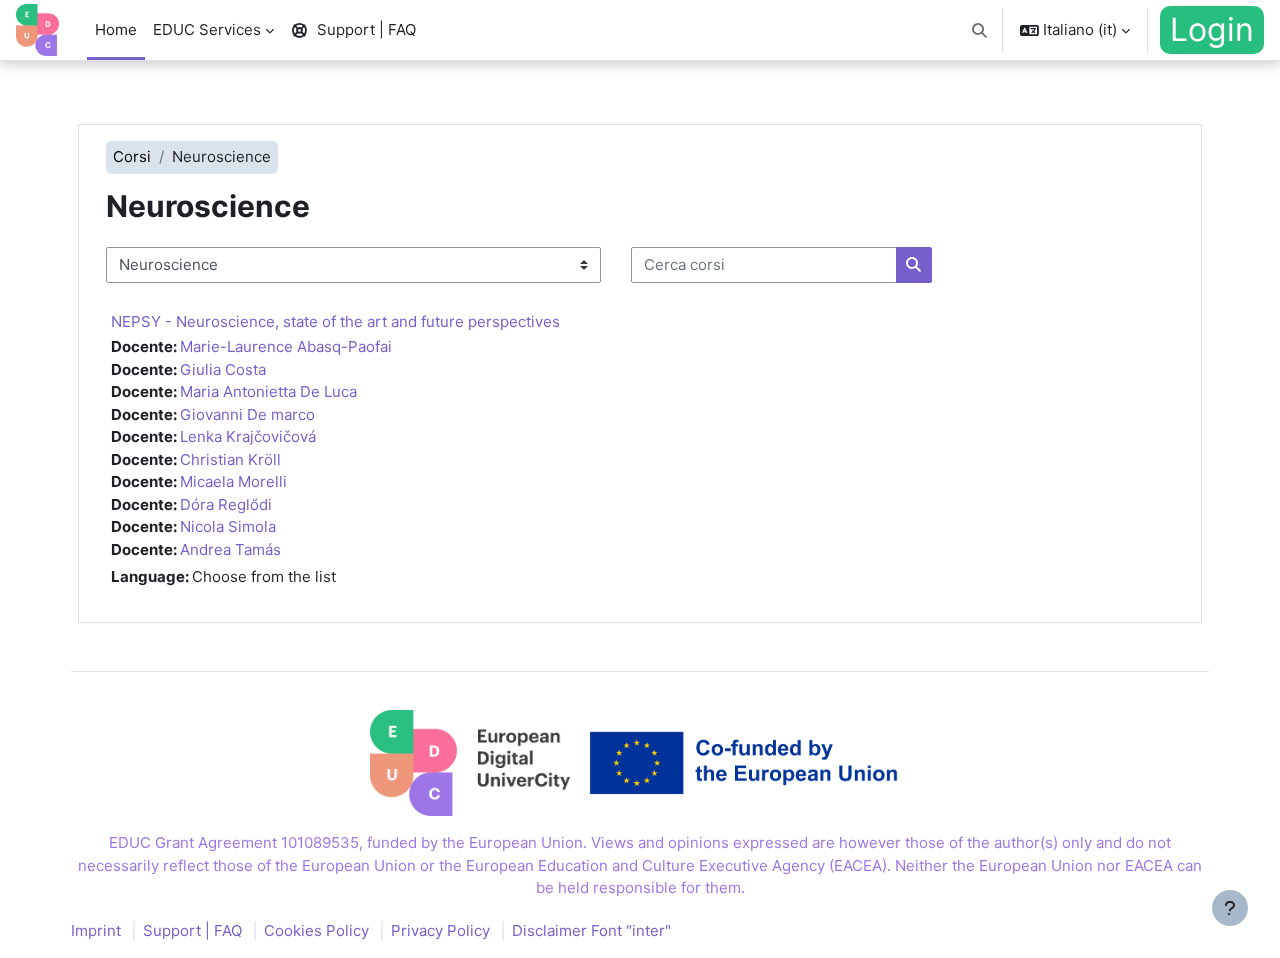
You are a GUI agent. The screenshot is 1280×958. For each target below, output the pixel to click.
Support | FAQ (192, 930)
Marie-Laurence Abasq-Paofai (286, 346)
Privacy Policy (440, 930)
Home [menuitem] (116, 29)
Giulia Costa (223, 369)
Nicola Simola (228, 526)
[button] (980, 30)
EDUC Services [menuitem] (207, 29)
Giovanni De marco (247, 414)
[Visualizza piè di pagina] (1230, 908)
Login (1212, 29)
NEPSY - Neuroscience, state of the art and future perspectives (335, 321)
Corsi (132, 156)
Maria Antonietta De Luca (268, 391)
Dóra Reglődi (226, 504)
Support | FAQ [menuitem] (366, 29)
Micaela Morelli (233, 481)
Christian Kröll (230, 459)
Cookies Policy (316, 930)
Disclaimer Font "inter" (591, 930)
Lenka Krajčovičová (248, 436)
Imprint (96, 930)
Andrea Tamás (230, 549)
